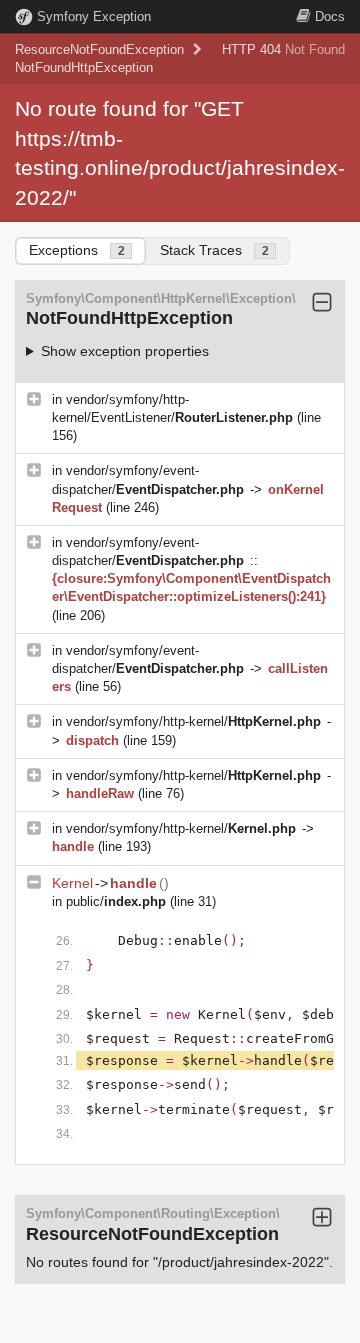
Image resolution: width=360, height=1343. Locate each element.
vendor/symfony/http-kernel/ (193, 721)
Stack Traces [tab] (214, 250)
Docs (330, 16)
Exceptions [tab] (77, 250)
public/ (116, 901)
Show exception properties (125, 351)
